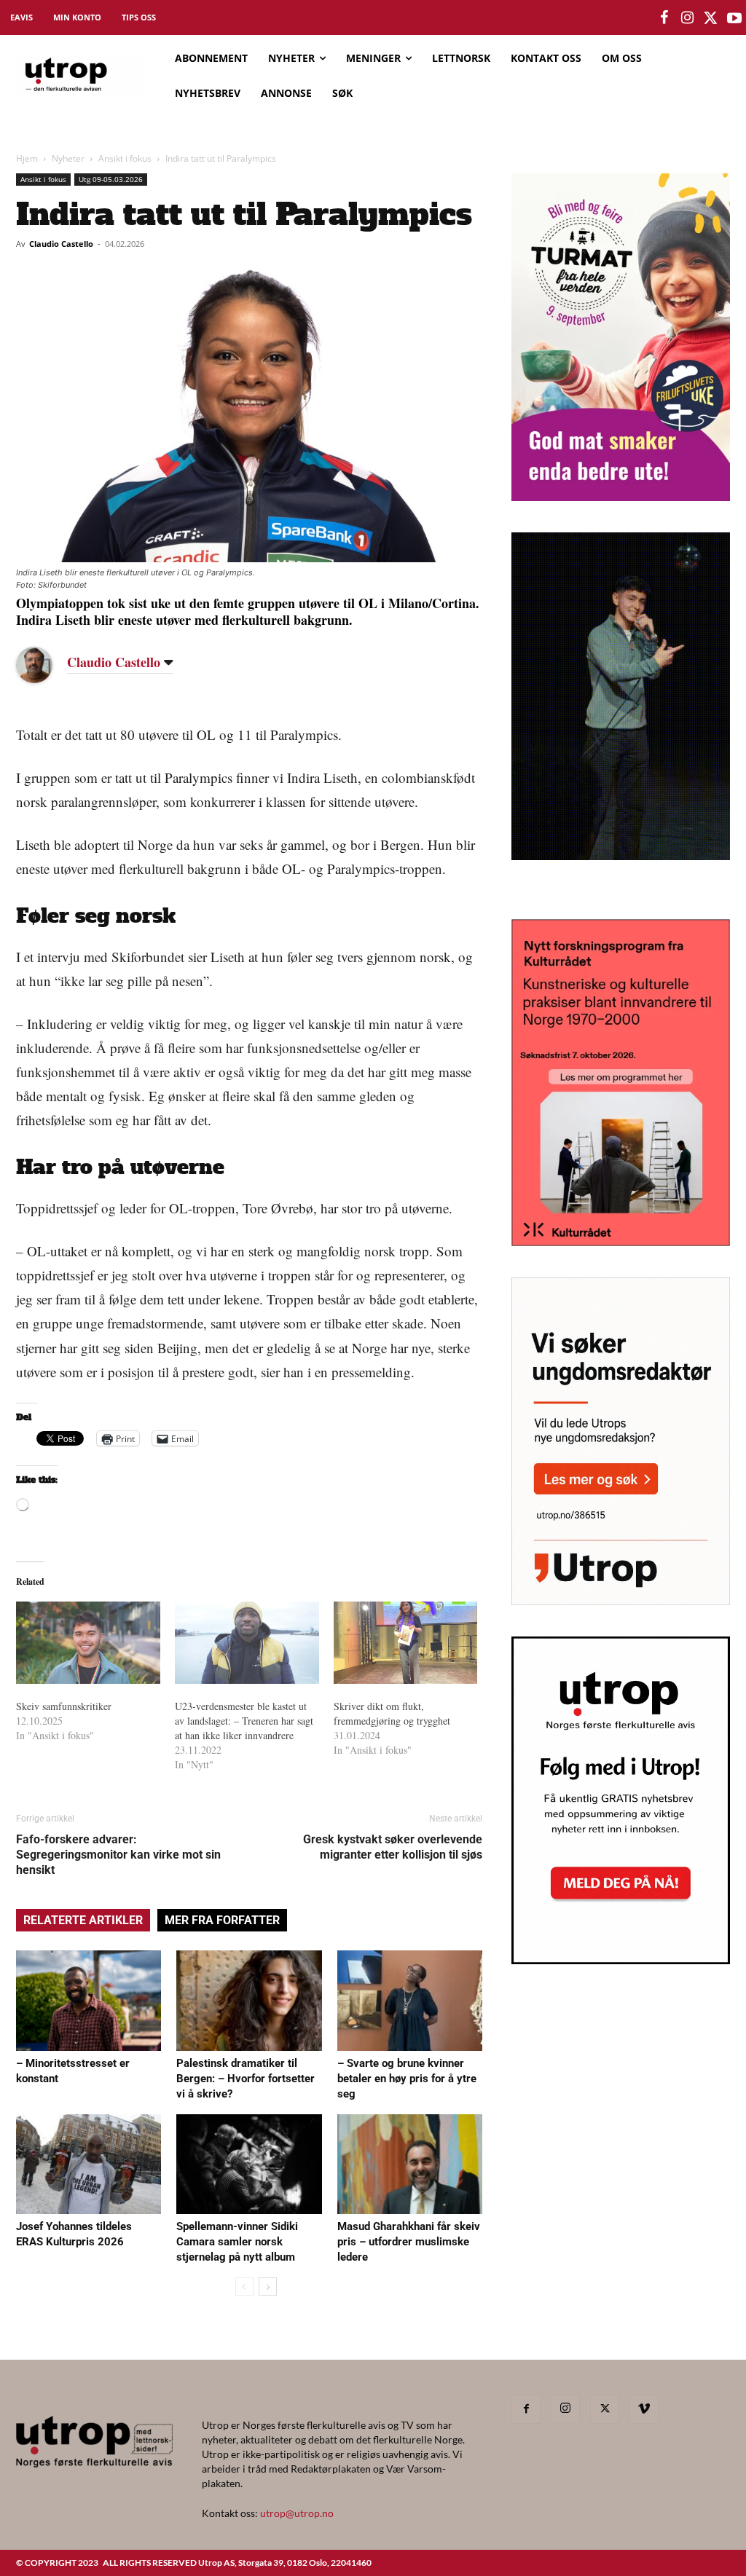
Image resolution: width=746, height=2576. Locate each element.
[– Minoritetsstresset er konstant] (89, 2000)
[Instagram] (565, 2408)
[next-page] (268, 2287)
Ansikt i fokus (125, 158)
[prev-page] (244, 2287)
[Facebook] (526, 2409)
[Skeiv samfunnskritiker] (88, 1643)
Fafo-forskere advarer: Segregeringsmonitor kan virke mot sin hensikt (118, 1855)
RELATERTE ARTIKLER (83, 1920)
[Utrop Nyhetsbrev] (621, 1960)
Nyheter (68, 158)
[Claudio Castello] (45, 665)
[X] (605, 2409)
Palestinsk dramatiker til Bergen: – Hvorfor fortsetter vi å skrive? (246, 2079)
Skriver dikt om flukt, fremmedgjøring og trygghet (392, 1713)
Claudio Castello (61, 244)
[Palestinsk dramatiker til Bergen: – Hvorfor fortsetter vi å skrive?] (249, 2000)
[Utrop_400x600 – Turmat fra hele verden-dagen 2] (621, 496)
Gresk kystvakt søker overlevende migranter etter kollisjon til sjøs (393, 1847)
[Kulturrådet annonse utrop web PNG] (621, 1241)
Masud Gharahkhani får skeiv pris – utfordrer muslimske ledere (409, 2242)
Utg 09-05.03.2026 (111, 179)
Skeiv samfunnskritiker (64, 1706)
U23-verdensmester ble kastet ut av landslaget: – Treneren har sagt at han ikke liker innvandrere (244, 1721)
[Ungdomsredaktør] (621, 1600)
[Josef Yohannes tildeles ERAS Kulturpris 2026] (89, 2164)
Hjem (27, 158)
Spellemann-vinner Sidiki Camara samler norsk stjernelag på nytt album (237, 2242)
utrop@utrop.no (297, 2513)
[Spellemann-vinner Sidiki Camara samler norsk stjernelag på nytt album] (249, 2164)
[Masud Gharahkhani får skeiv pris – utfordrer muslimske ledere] (410, 2164)
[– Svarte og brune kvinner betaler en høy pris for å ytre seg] (410, 2000)
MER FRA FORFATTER (222, 1920)
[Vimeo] (644, 2409)
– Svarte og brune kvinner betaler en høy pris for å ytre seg (407, 2079)
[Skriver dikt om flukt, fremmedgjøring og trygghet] (406, 1643)
